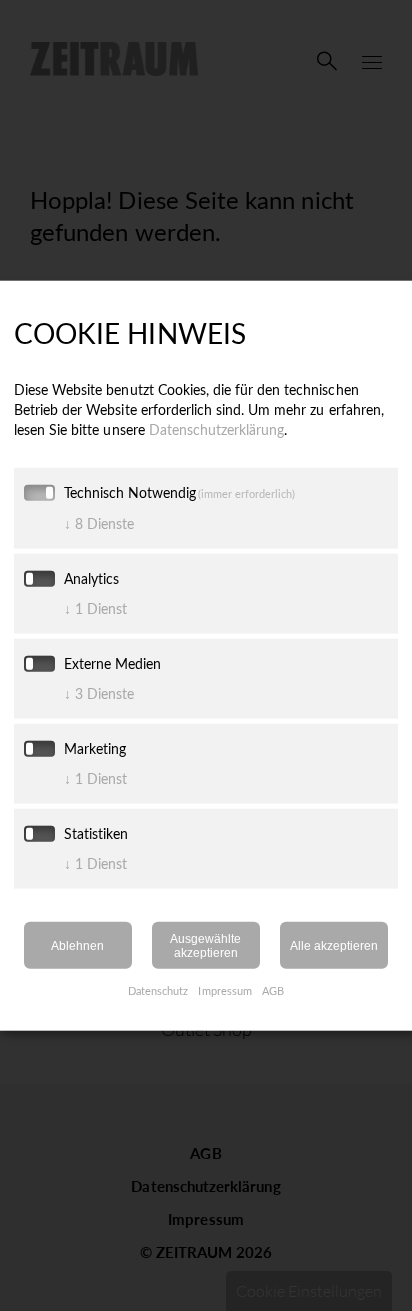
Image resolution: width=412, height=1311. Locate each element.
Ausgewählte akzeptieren (205, 946)
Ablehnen (77, 945)
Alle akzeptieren (334, 945)
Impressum (224, 990)
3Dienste (99, 693)
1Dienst (95, 608)
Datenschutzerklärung (217, 429)
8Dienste (99, 523)
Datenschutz (158, 990)
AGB (273, 990)
